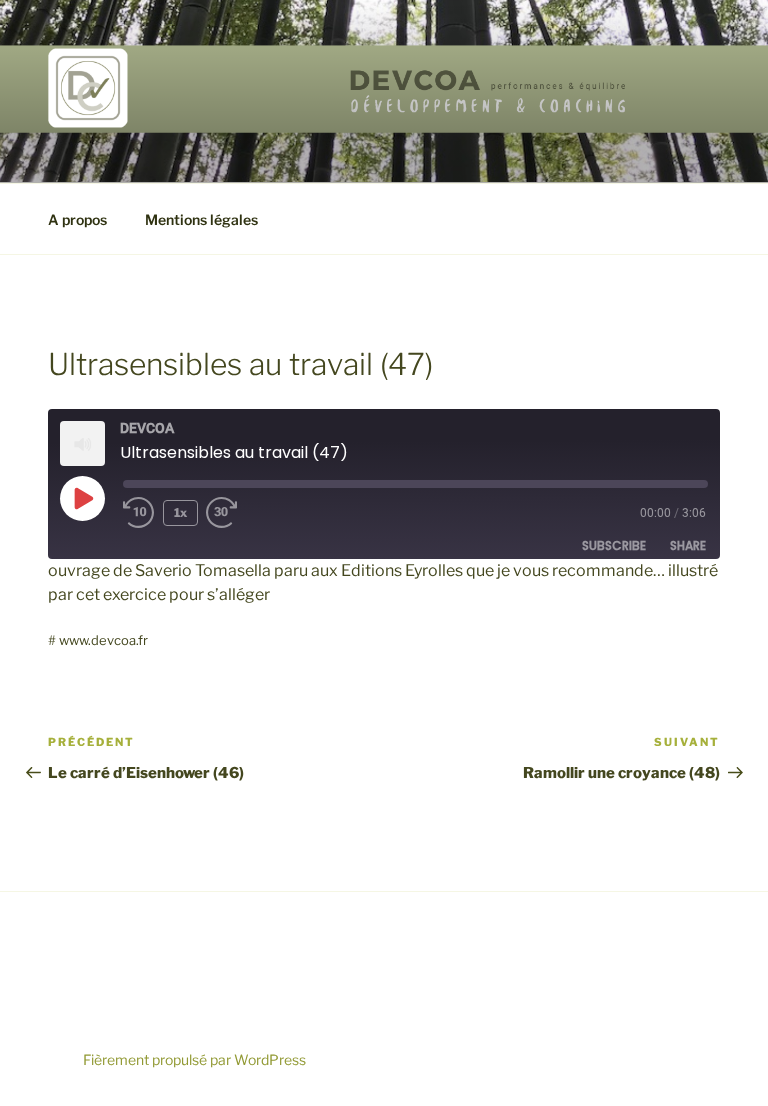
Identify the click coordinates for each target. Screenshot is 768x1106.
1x (180, 512)
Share (688, 545)
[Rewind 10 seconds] (139, 513)
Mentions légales (201, 219)
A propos (77, 219)
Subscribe (614, 545)
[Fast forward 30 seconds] (238, 513)
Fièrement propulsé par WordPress (194, 1059)
